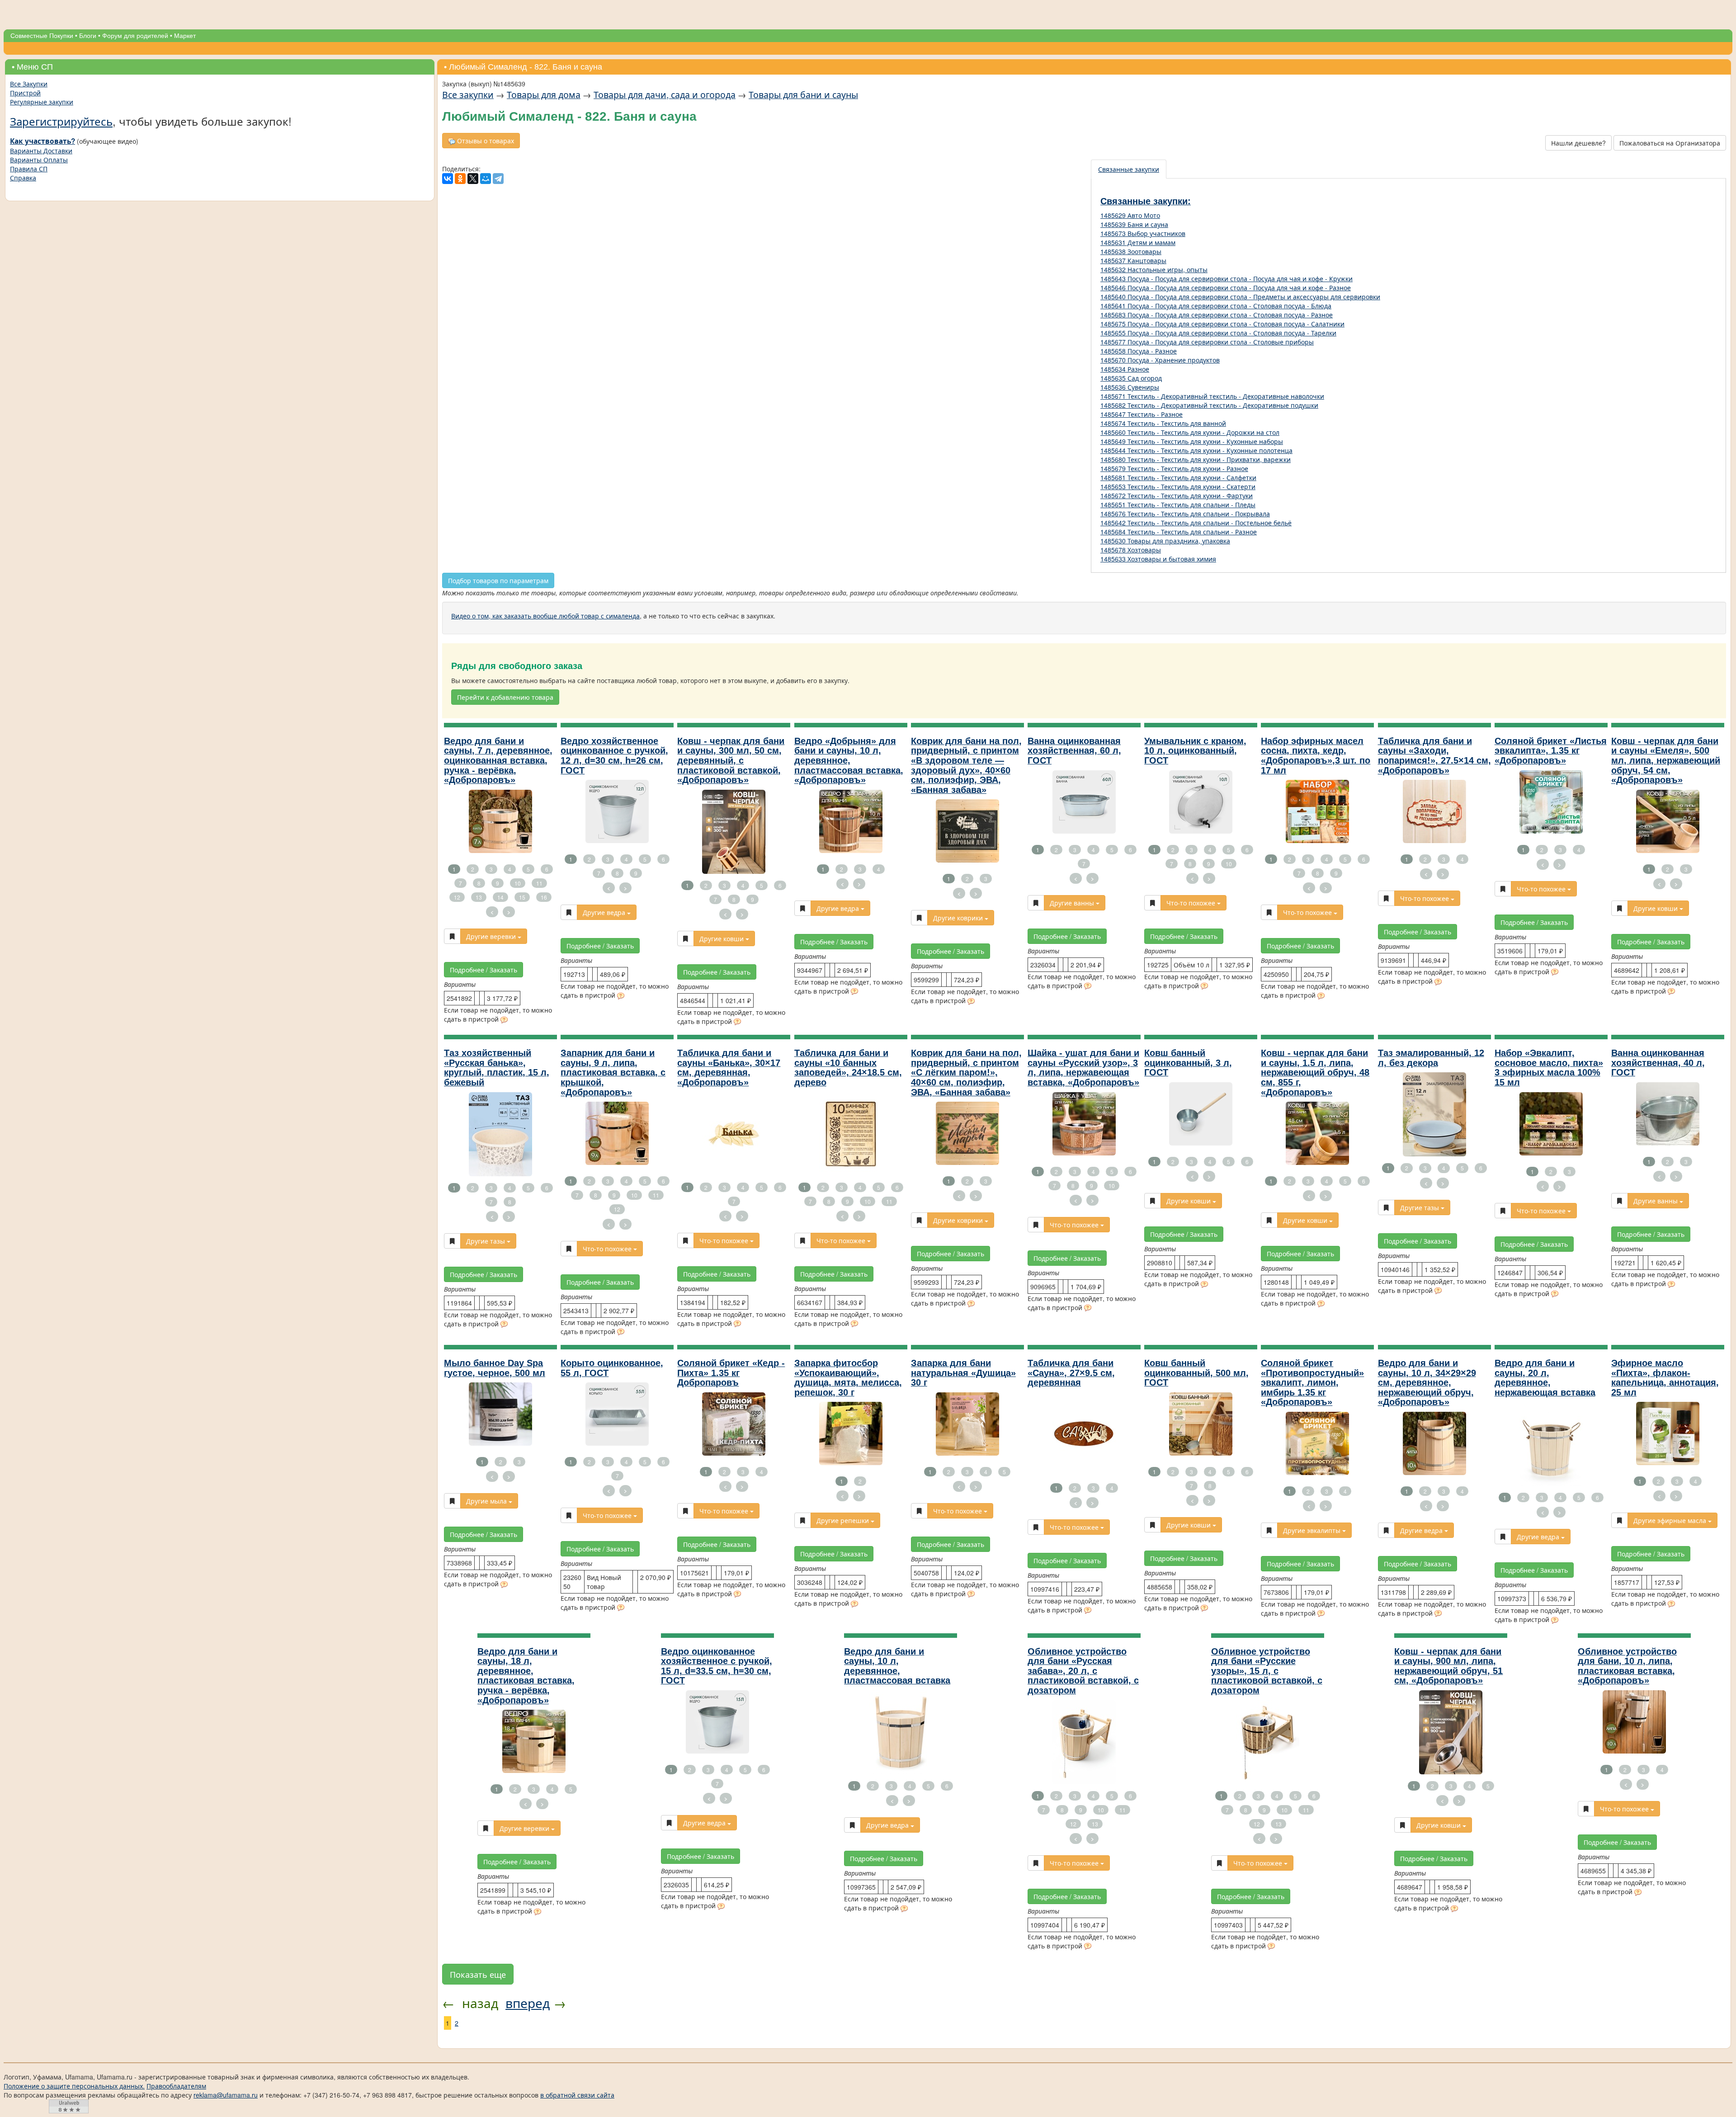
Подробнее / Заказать (484, 970)
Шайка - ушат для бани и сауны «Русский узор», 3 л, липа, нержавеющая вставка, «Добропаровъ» (1083, 1068)
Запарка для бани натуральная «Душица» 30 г (963, 1373)
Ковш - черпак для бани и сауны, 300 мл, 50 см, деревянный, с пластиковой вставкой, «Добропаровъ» (731, 760)
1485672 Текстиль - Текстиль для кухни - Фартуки (1177, 495)
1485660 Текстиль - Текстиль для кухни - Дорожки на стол (1190, 432)
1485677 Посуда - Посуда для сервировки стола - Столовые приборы (1207, 342)
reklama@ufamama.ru (226, 2095)
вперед (528, 2003)
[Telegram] (498, 179)
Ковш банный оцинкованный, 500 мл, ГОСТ (1196, 1373)
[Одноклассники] (460, 179)
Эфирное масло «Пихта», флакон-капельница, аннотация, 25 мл (1665, 1378)
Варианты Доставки (41, 151)
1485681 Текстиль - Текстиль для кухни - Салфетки (1178, 477)
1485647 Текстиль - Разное (1142, 414)
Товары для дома (544, 94)
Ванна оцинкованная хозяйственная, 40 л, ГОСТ (1658, 1063)
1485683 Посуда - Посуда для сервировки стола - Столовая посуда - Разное (1217, 315)
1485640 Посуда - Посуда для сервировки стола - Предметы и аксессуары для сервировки (1240, 297)
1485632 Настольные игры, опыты (1154, 269)
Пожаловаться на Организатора (1670, 143)
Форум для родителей (135, 36)
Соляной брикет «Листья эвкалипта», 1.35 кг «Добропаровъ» (1551, 751)
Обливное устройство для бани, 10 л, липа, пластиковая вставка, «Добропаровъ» (1627, 1666)
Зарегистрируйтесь (61, 121)
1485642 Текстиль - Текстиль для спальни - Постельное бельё (1196, 523)
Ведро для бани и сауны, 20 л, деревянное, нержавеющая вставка (1545, 1378)
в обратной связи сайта (577, 2095)
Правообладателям (176, 2086)
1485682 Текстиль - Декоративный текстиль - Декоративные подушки (1209, 405)
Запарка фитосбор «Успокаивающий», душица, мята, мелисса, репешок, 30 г (848, 1378)
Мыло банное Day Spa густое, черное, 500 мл (495, 1368)
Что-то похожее (1192, 903)
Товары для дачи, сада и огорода (665, 94)
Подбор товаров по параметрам (498, 580)
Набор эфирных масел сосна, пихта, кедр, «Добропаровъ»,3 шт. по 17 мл (1316, 756)
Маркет (185, 36)
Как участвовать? (42, 141)
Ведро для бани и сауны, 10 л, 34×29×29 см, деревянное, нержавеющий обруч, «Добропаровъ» (1427, 1382)
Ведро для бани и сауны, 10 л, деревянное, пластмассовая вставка (897, 1666)
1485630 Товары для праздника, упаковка (1165, 541)
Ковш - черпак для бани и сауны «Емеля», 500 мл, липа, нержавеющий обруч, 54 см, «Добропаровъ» (1666, 760)
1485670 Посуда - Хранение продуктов (1160, 360)
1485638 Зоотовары (1131, 251)
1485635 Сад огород (1131, 378)
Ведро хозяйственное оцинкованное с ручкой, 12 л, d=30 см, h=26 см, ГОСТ (614, 756)
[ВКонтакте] (448, 179)
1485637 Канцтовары (1133, 260)
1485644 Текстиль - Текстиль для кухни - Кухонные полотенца (1196, 450)
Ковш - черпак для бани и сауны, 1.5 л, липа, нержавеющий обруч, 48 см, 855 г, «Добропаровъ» (1315, 1072)
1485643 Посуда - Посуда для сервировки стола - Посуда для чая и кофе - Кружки (1227, 278)
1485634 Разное (1125, 369)
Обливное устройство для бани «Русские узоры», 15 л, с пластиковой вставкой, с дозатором (1267, 1671)
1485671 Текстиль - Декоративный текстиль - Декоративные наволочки (1212, 396)
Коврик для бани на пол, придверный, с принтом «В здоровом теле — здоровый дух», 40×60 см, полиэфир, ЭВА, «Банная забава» (966, 765)
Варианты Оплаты (39, 160)
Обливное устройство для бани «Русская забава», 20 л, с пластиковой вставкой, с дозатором (1083, 1671)
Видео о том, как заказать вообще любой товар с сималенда (545, 616)
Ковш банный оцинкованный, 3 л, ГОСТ (1188, 1063)
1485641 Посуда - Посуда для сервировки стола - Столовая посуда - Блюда (1216, 306)
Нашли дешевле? (1578, 143)
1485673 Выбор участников (1143, 233)
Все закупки (468, 94)
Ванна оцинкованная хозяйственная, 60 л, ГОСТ (1074, 751)
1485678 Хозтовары (1131, 550)
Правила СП (29, 169)
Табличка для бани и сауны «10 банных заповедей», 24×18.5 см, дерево (848, 1068)
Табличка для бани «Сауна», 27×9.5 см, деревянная (1071, 1373)
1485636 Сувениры (1130, 387)
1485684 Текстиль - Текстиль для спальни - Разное (1179, 532)
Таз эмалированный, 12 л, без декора (1431, 1058)
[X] (473, 179)
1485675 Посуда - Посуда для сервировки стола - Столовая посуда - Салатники (1222, 324)
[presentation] (1129, 169)
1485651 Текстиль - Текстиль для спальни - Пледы (1178, 504)
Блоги (88, 36)
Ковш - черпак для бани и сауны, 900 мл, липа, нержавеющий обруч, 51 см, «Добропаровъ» (1448, 1666)
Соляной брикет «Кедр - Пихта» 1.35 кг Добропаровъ (731, 1373)
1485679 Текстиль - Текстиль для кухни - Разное (1174, 468)
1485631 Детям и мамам (1138, 242)
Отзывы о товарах (485, 141)
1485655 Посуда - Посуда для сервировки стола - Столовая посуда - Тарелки (1218, 333)
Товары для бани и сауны (803, 94)
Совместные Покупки (42, 36)
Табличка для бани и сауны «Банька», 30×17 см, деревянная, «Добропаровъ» (729, 1068)
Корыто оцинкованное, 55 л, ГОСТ (612, 1368)
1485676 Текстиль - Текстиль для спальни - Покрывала (1185, 514)
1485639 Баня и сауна (1134, 224)
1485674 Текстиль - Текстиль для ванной (1163, 423)
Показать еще (478, 1974)
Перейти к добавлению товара (505, 697)
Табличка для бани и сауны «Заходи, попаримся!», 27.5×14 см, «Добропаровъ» (1434, 756)
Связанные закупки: (1146, 201)
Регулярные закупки (42, 102)
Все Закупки (29, 84)
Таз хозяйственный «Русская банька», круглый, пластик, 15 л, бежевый (497, 1068)
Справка (23, 178)
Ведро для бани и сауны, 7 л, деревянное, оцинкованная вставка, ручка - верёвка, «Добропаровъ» (498, 760)
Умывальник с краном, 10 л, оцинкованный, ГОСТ (1195, 751)
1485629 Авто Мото (1130, 215)
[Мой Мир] (486, 179)
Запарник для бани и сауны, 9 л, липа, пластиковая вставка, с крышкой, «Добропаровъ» (613, 1072)
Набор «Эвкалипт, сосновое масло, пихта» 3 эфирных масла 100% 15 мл (1549, 1068)
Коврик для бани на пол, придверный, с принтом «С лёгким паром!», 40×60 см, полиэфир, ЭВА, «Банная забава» (966, 1072)
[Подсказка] (504, 1020)
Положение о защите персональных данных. (74, 2086)
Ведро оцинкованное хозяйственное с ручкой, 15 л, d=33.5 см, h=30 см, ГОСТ (717, 1666)
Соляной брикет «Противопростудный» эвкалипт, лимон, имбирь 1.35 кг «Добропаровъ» (1312, 1382)
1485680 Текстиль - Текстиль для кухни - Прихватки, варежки (1196, 459)
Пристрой (25, 93)
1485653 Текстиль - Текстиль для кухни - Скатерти (1178, 486)
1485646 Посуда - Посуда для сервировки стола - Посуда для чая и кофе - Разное (1226, 288)
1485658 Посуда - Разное (1139, 351)
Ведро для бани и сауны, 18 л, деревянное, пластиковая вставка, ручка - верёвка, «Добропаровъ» (526, 1676)
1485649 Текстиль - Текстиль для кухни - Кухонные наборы (1192, 441)
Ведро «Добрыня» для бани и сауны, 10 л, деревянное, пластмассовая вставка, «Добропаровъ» (849, 760)
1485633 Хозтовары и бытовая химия (1158, 559)
